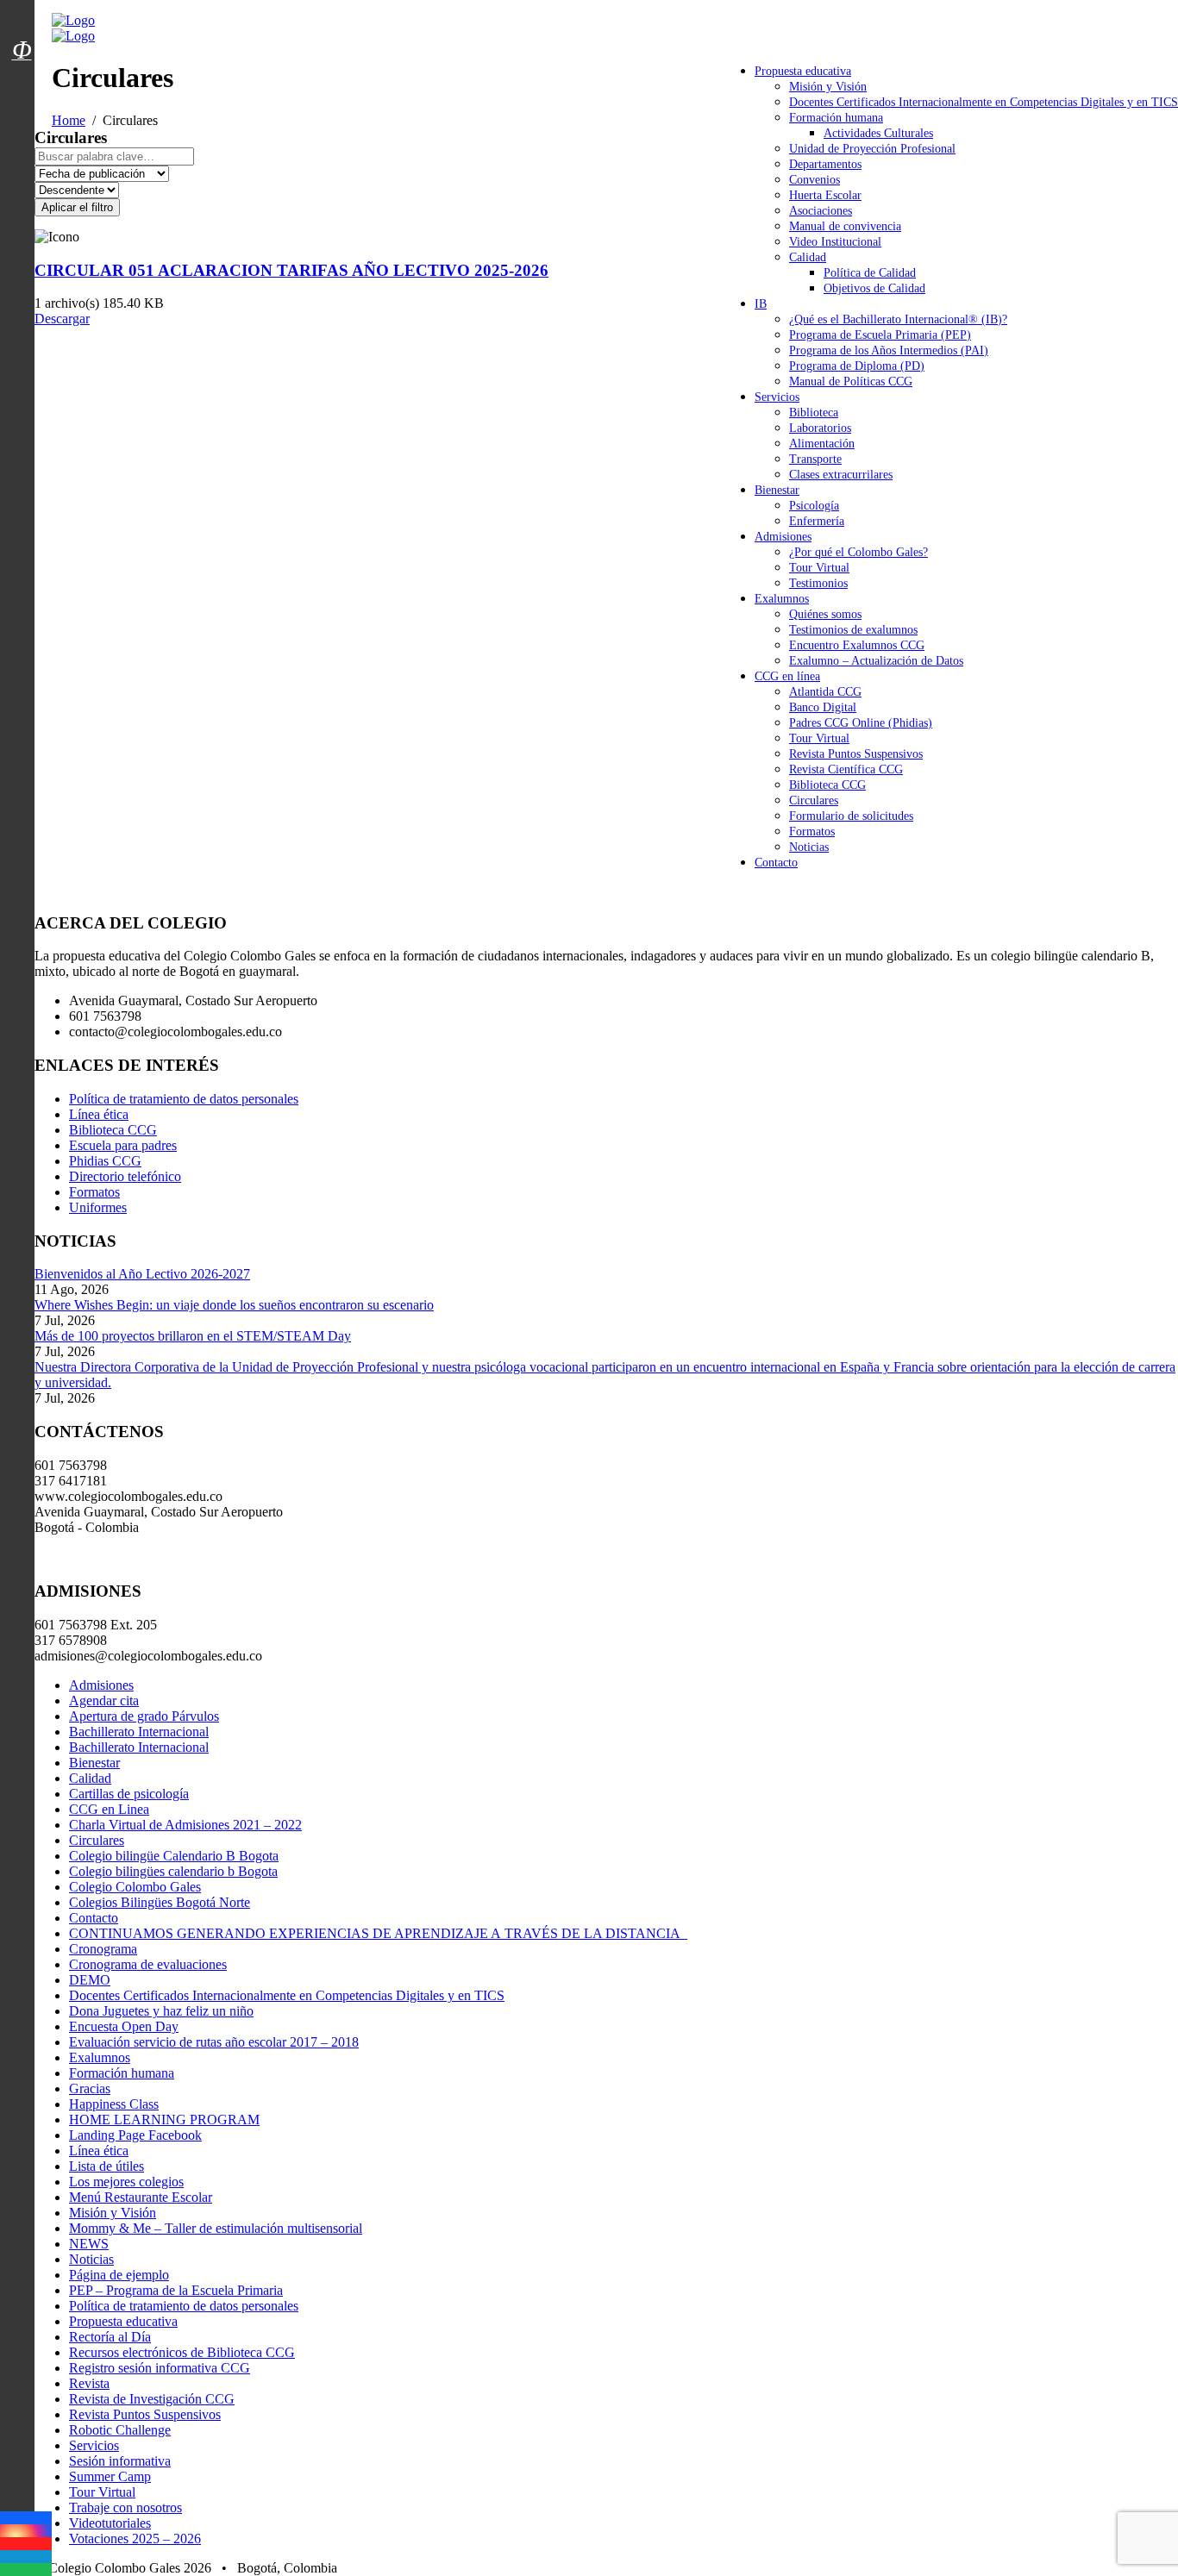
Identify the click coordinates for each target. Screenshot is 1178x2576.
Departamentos (825, 164)
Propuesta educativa (803, 71)
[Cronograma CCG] (22, 11)
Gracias (90, 2088)
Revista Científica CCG (846, 769)
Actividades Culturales (878, 133)
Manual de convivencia (845, 226)
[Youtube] (26, 2544)
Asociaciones (821, 211)
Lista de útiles (107, 2166)
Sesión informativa (120, 2461)
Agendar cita (104, 1701)
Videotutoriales (110, 2523)
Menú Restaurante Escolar (141, 2197)
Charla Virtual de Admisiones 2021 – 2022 (185, 1825)
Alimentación (822, 444)
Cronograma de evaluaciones (148, 1964)
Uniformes (98, 1207)
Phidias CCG (105, 1161)
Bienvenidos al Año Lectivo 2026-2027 (142, 1274)
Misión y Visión (828, 87)
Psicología (814, 506)
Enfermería (817, 521)
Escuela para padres (123, 1145)
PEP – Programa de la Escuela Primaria (176, 2290)
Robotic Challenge (120, 2430)
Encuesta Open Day (124, 2026)
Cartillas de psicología (129, 1794)
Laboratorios (820, 428)
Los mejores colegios (126, 2182)
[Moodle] (22, 28)
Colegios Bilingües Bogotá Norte (160, 1902)
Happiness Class (114, 2104)
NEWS (89, 2244)
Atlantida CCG (825, 692)
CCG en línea (787, 676)
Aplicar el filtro (77, 207)
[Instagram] (26, 2531)
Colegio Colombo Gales (135, 1887)
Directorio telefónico (125, 1176)
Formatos (812, 832)
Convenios (815, 180)
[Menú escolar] (22, 72)
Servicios (777, 397)
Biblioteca (814, 413)
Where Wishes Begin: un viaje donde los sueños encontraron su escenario (234, 1305)
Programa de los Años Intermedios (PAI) (889, 350)
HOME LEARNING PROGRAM (164, 2120)
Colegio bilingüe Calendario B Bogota (174, 1856)
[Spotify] (26, 2570)
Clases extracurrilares (841, 475)
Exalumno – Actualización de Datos (876, 661)
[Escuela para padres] (22, 80)
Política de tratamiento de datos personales (184, 1099)
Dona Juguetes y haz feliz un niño (161, 2011)
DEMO (90, 1980)
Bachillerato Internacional (139, 1732)
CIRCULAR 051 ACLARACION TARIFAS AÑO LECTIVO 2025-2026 (291, 270)
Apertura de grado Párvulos (144, 1716)
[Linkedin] (26, 2557)
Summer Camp (110, 2476)
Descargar (62, 319)
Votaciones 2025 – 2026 (135, 2538)
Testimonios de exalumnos (853, 630)
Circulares (814, 800)
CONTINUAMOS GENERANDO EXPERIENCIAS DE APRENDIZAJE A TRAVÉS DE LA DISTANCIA (378, 1933)
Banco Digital (823, 707)
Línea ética (99, 1114)
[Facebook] (26, 2518)
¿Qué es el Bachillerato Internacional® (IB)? (898, 319)
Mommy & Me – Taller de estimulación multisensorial (216, 2228)
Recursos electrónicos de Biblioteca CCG (182, 2352)
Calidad (808, 257)
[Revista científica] (22, 89)
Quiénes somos (825, 614)
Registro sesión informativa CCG (160, 2368)
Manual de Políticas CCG (851, 381)
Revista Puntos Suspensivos (856, 754)
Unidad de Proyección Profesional (872, 149)
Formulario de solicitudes (851, 816)
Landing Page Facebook (135, 2135)
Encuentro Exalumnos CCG (857, 645)
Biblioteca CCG (827, 785)
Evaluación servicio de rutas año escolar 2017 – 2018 (214, 2042)
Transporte (815, 459)
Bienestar (777, 490)
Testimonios (818, 583)
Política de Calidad (870, 273)
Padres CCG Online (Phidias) (861, 723)
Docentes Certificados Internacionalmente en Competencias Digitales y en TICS (984, 102)
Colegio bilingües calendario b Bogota (173, 1871)
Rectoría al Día (110, 2337)
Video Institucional (835, 242)
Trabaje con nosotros (125, 2507)
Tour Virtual (819, 568)
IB (761, 304)
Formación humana (836, 118)
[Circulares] (22, 20)
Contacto (776, 863)
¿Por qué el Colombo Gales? (858, 552)
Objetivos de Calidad (874, 288)
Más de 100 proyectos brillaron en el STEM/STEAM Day (193, 1336)
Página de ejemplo (119, 2275)
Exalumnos (782, 599)
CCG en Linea (109, 1809)
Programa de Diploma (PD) (857, 366)
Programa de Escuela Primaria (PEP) (880, 335)
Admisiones (783, 537)
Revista (89, 2383)
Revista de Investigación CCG (152, 2399)
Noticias (809, 847)
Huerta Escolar (825, 195)
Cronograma (103, 1949)
